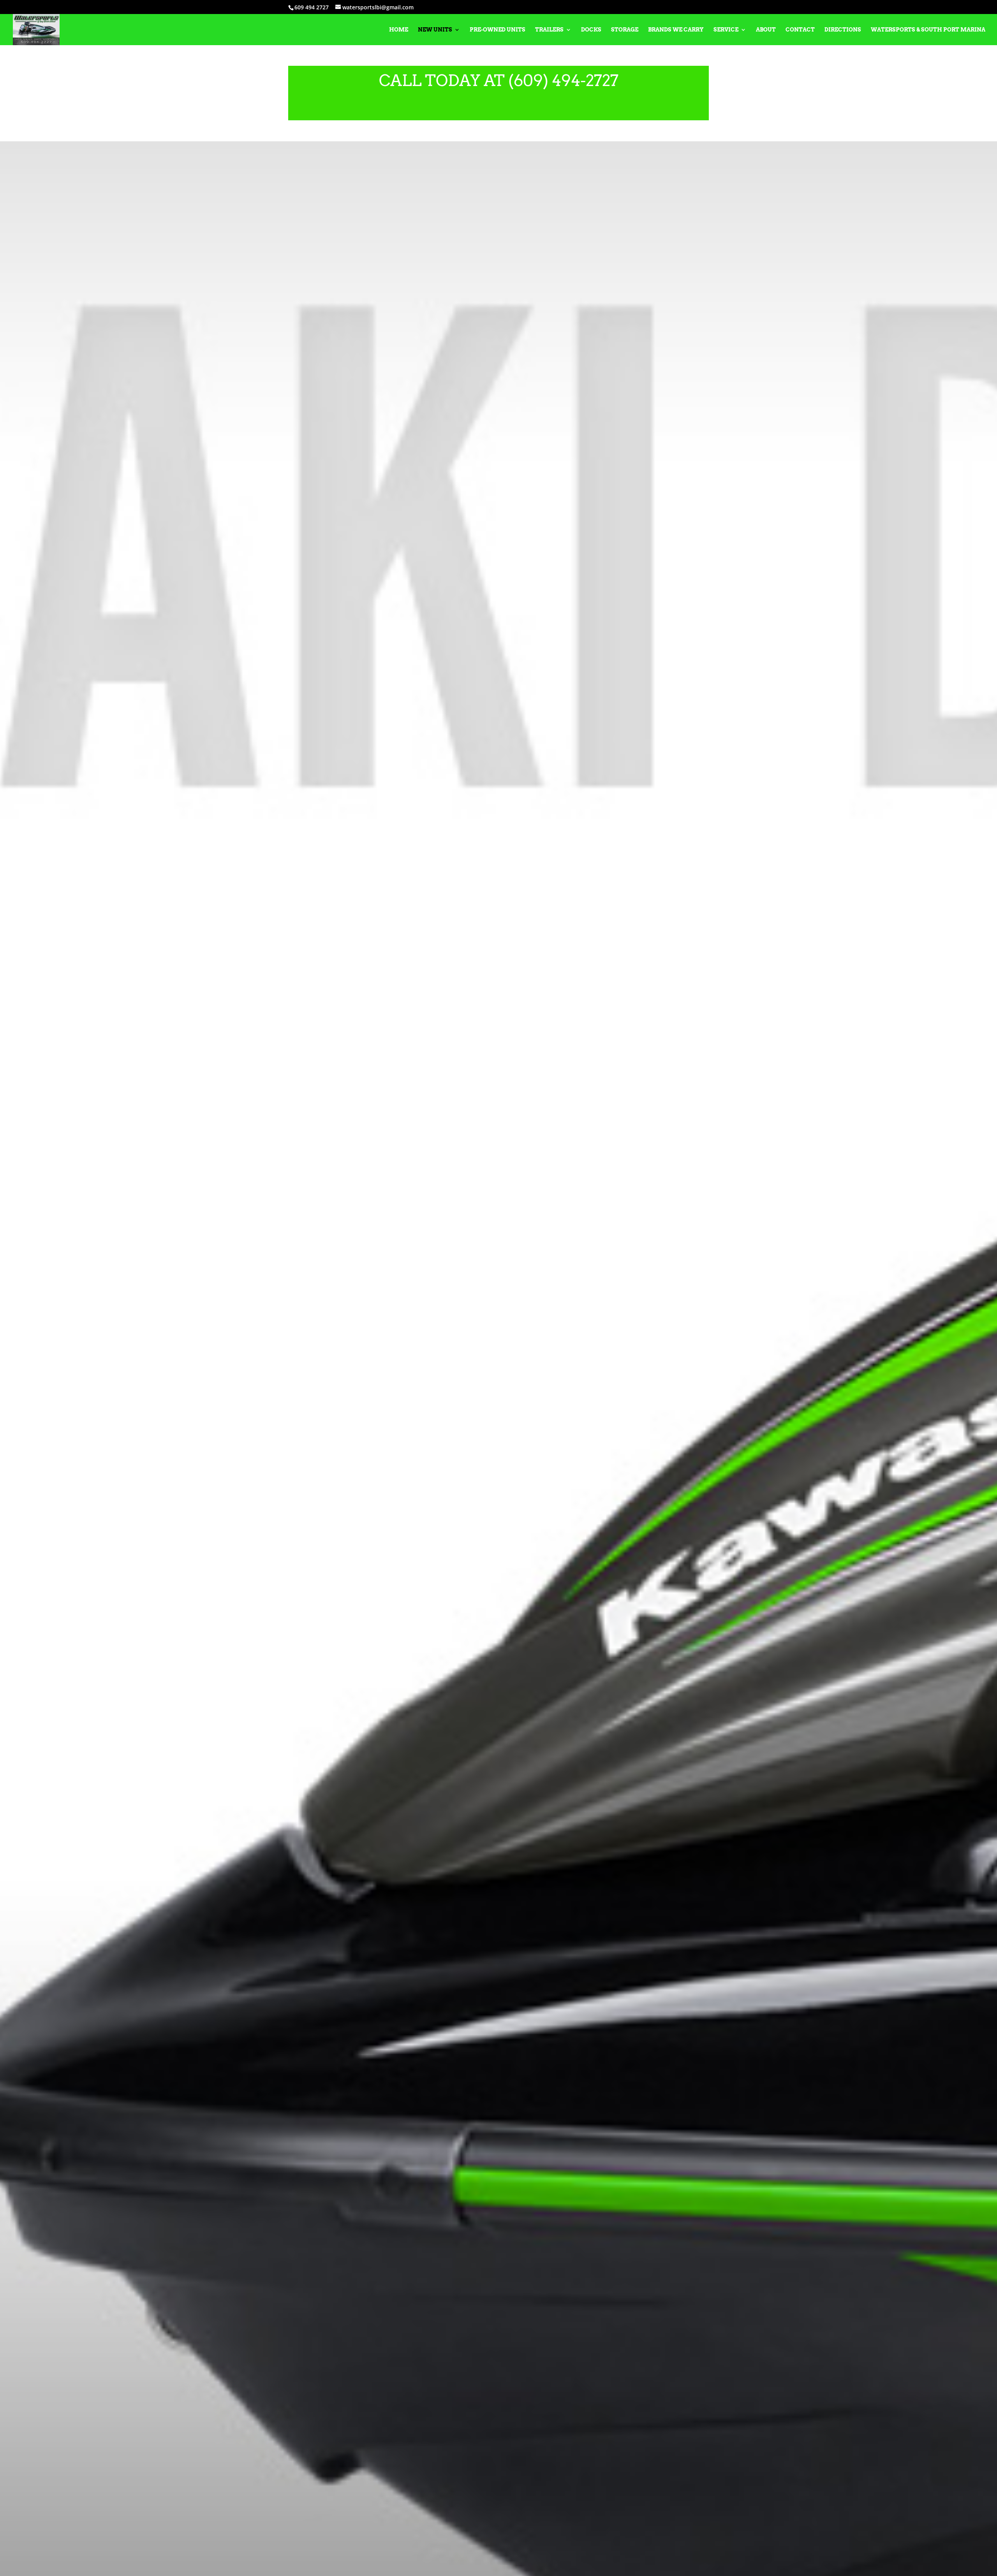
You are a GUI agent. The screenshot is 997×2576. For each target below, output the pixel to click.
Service (726, 30)
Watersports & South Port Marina (928, 30)
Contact (800, 30)
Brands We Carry (676, 30)
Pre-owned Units (498, 30)
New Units (435, 30)
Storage (625, 30)
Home (399, 30)
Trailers (549, 30)
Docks (591, 30)
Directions (843, 30)
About (766, 30)
